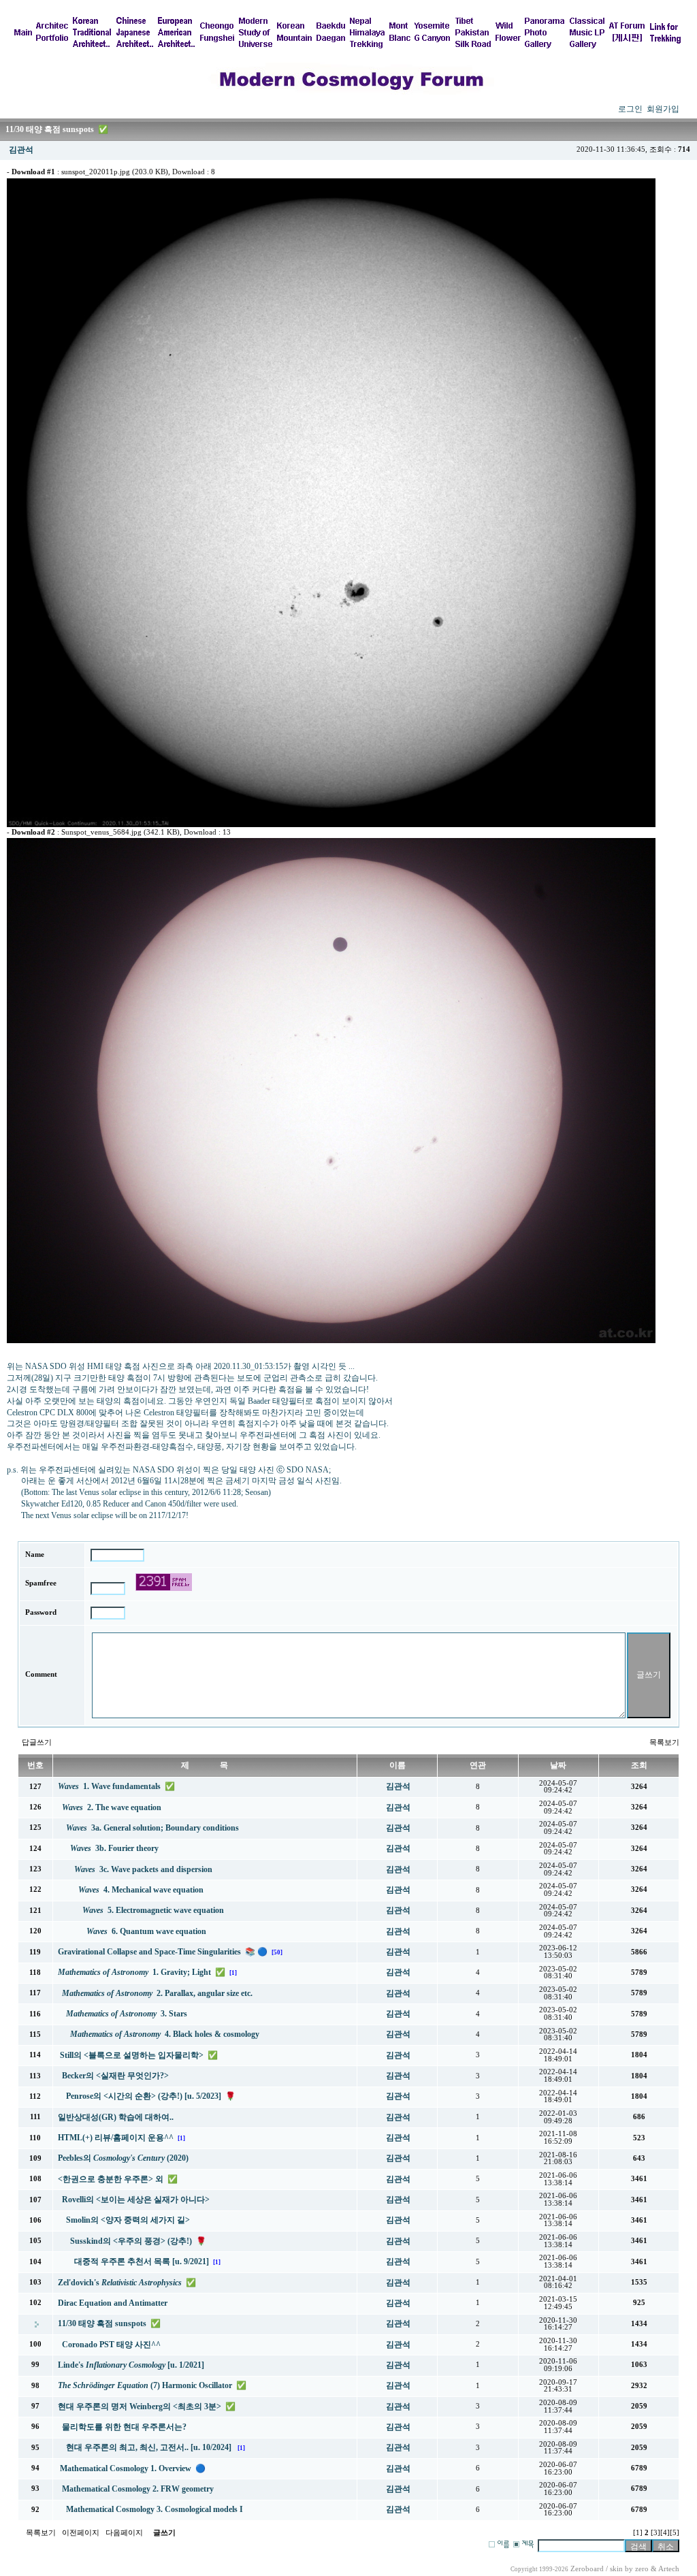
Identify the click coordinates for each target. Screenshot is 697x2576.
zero (642, 2569)
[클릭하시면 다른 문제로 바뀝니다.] (164, 1582)
